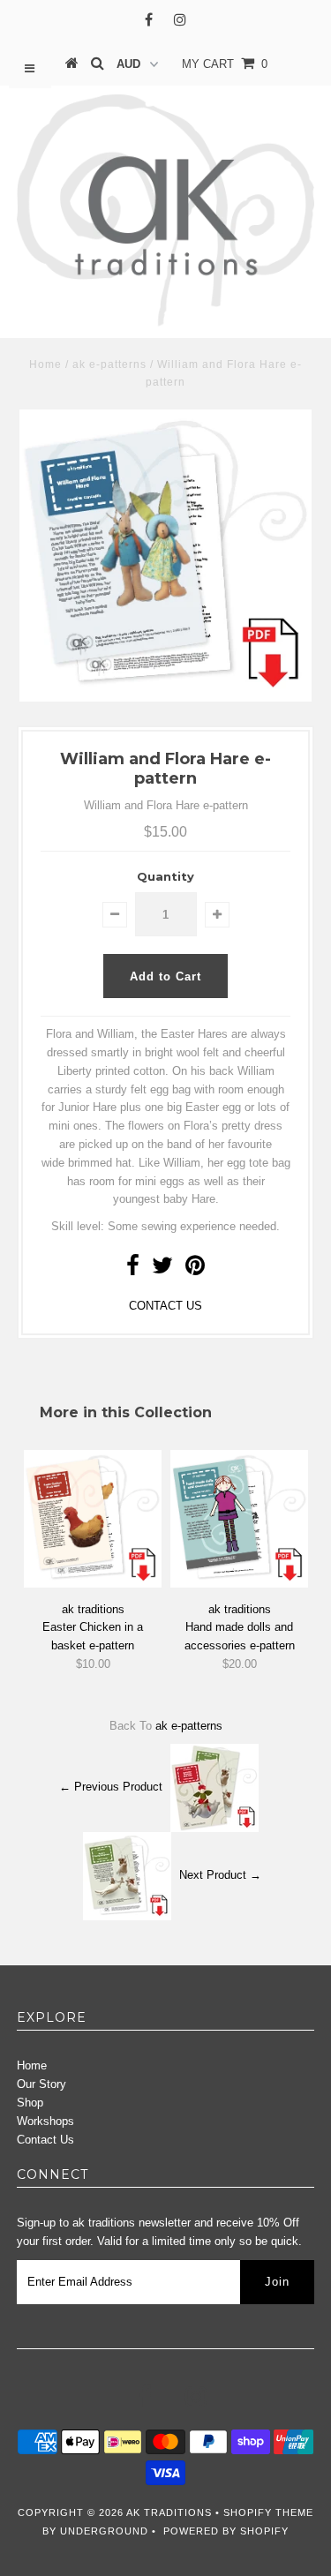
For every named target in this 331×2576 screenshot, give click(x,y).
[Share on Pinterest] (195, 1269)
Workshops (45, 2121)
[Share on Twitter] (162, 1269)
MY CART (225, 64)
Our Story (41, 2084)
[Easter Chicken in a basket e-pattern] (93, 1584)
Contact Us (45, 2140)
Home (45, 364)
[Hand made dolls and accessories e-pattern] (239, 1584)
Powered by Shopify (226, 2531)
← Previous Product (111, 1787)
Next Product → (220, 1876)
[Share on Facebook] (133, 1269)
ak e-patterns (109, 364)
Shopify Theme (268, 2512)
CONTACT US (165, 1306)
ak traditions (169, 2512)
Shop (30, 2103)
